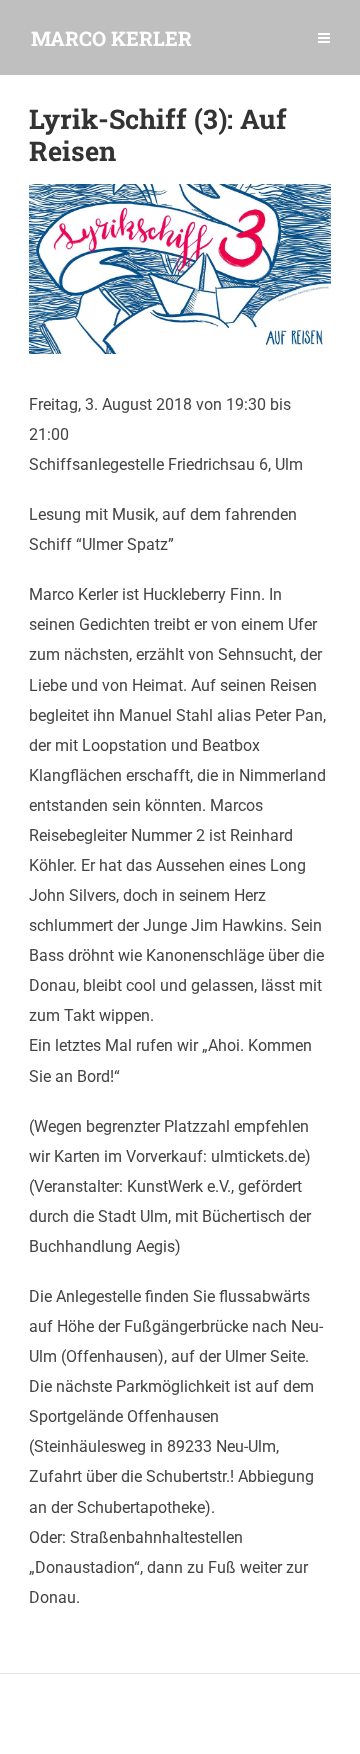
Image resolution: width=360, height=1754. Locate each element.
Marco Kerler (111, 38)
